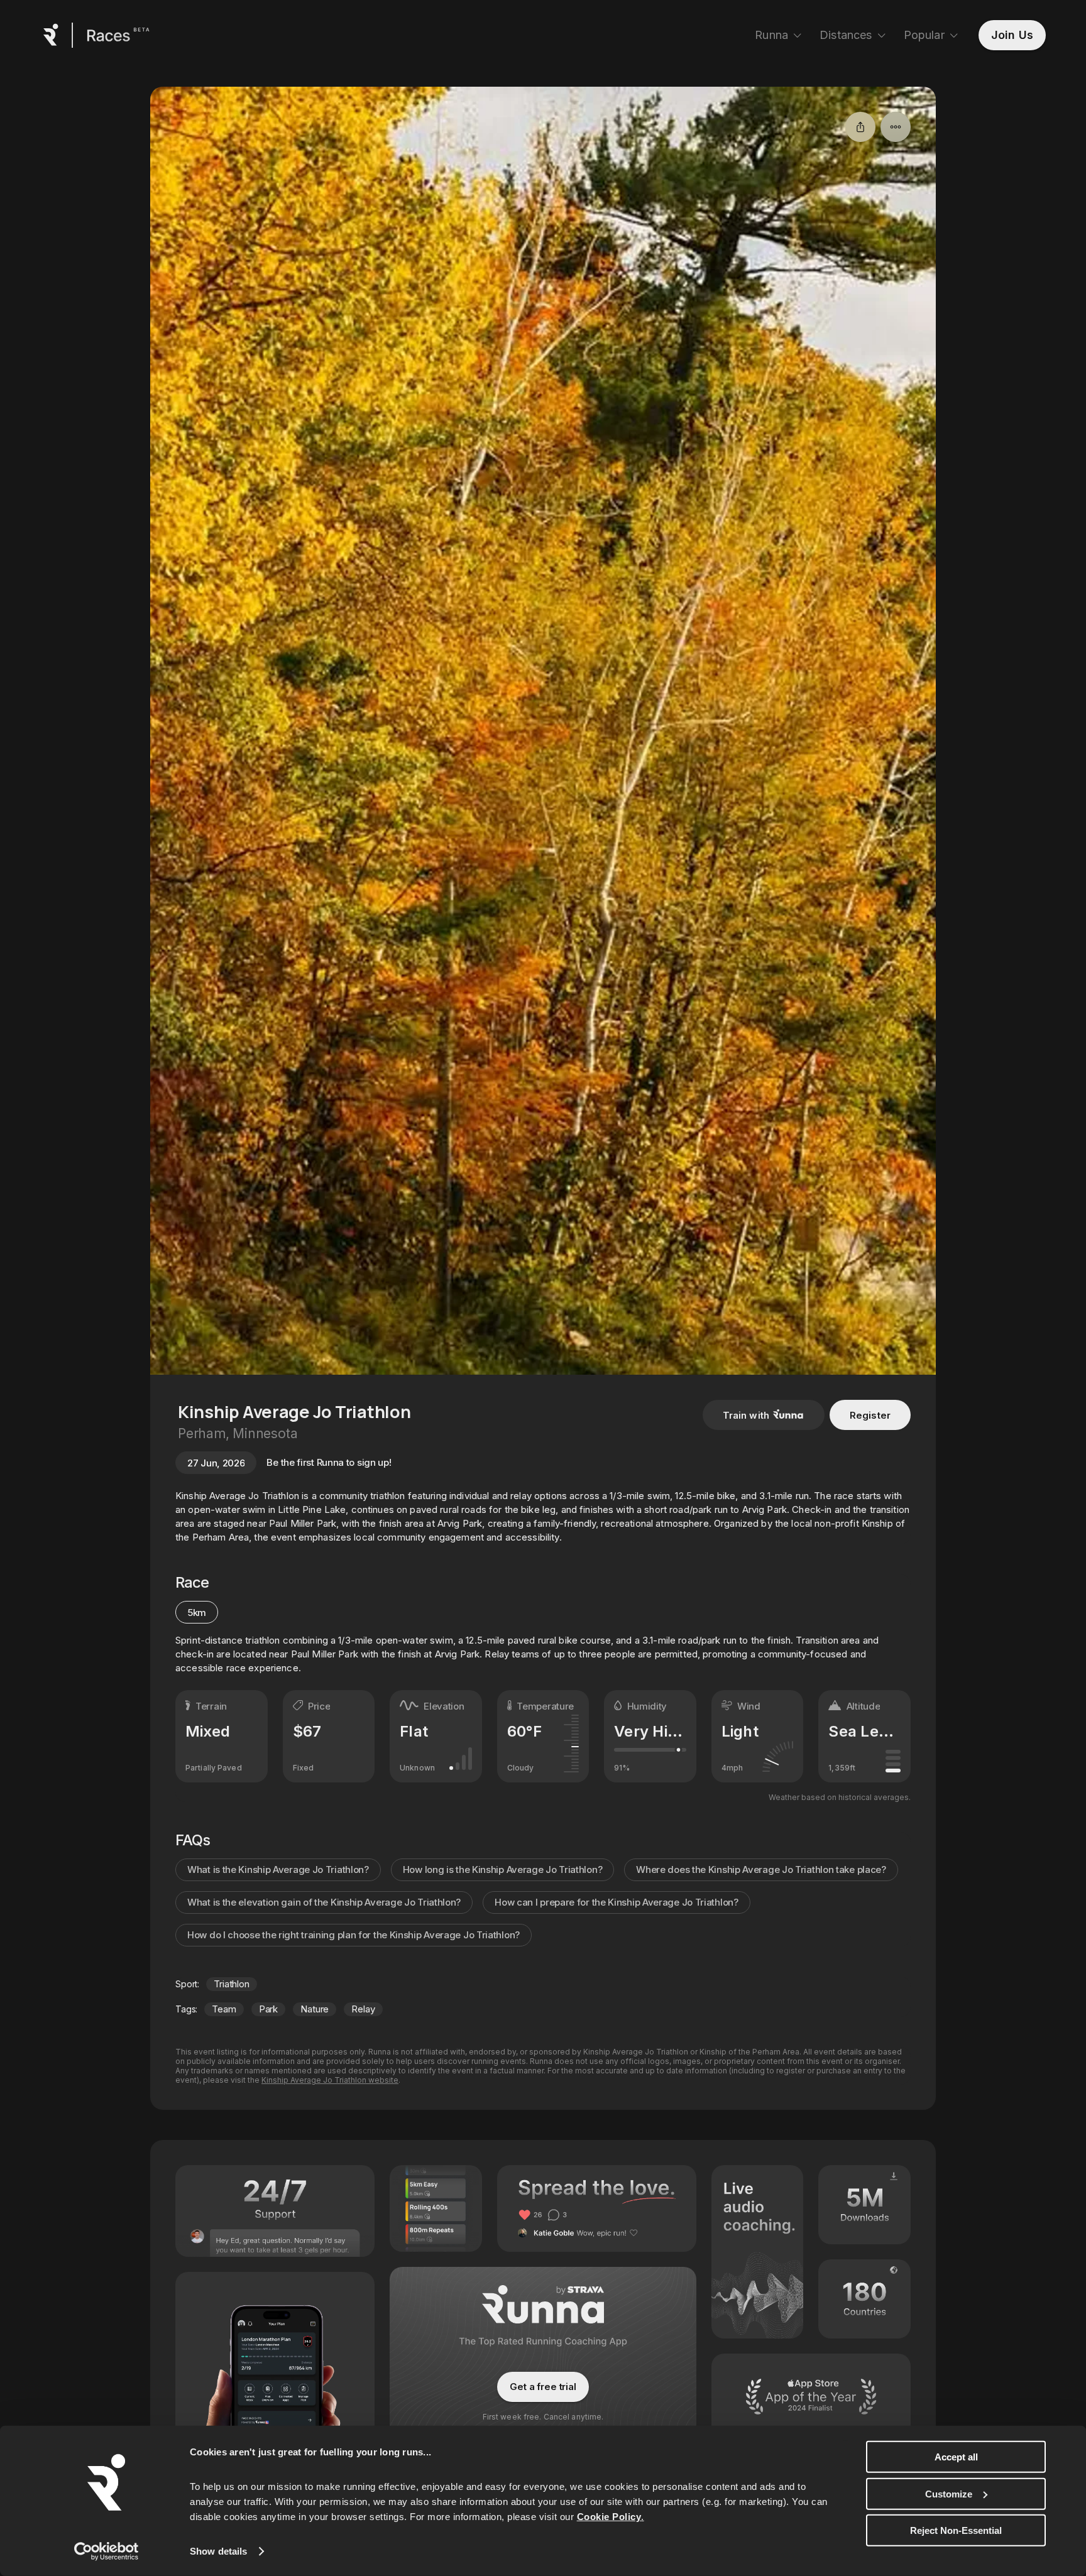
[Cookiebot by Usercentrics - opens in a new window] (107, 2551)
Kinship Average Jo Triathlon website (330, 2080)
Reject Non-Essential (956, 2530)
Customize (949, 2493)
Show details (218, 2551)
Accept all (956, 2457)
